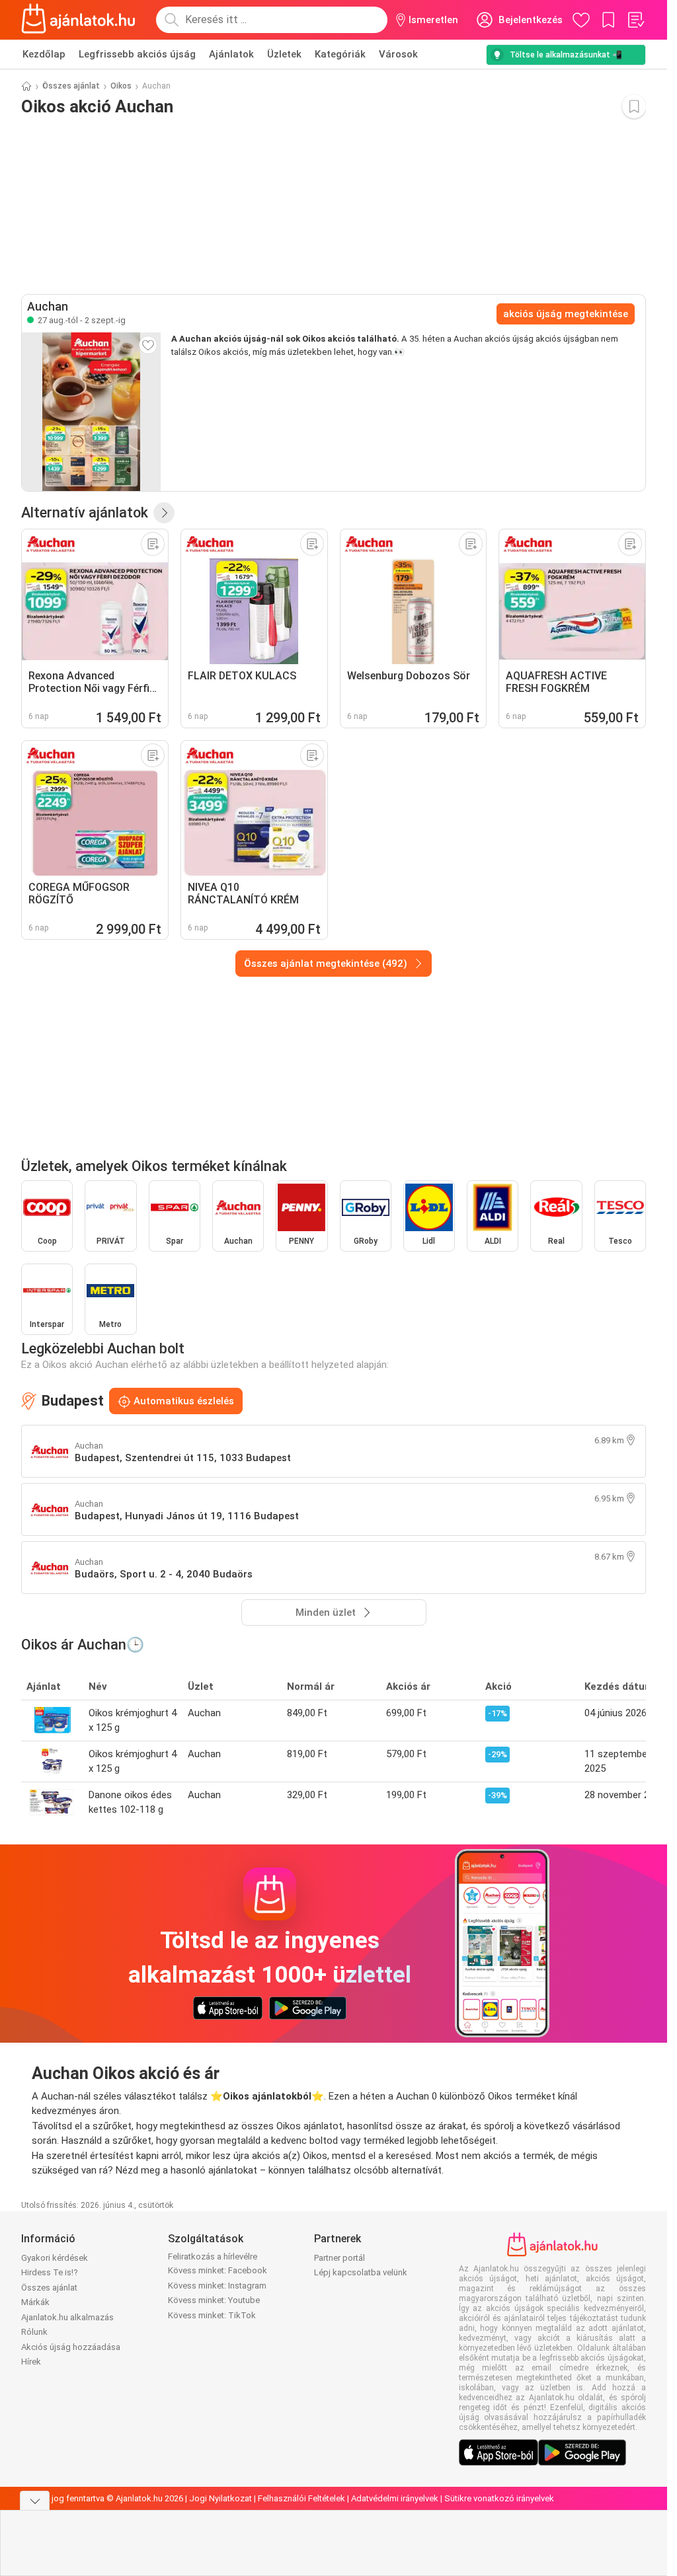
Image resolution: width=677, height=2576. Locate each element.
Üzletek (284, 54)
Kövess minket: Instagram (217, 2286)
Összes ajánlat (71, 86)
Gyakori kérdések (55, 2258)
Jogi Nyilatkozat (220, 2498)
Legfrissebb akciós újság (137, 54)
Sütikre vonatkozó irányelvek (499, 2498)
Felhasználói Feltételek (301, 2498)
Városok (398, 54)
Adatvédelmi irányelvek (395, 2498)
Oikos (121, 86)
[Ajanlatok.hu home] (78, 20)
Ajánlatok (231, 54)
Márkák (35, 2302)
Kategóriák (340, 54)
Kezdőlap (44, 54)
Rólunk (34, 2332)
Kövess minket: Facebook (218, 2270)
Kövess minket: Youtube (214, 2300)
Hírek (31, 2362)
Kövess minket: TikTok (212, 2315)
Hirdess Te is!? (50, 2272)
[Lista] (635, 20)
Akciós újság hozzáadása (71, 2347)
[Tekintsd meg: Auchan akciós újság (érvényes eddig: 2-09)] (91, 412)
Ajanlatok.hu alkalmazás (67, 2317)
